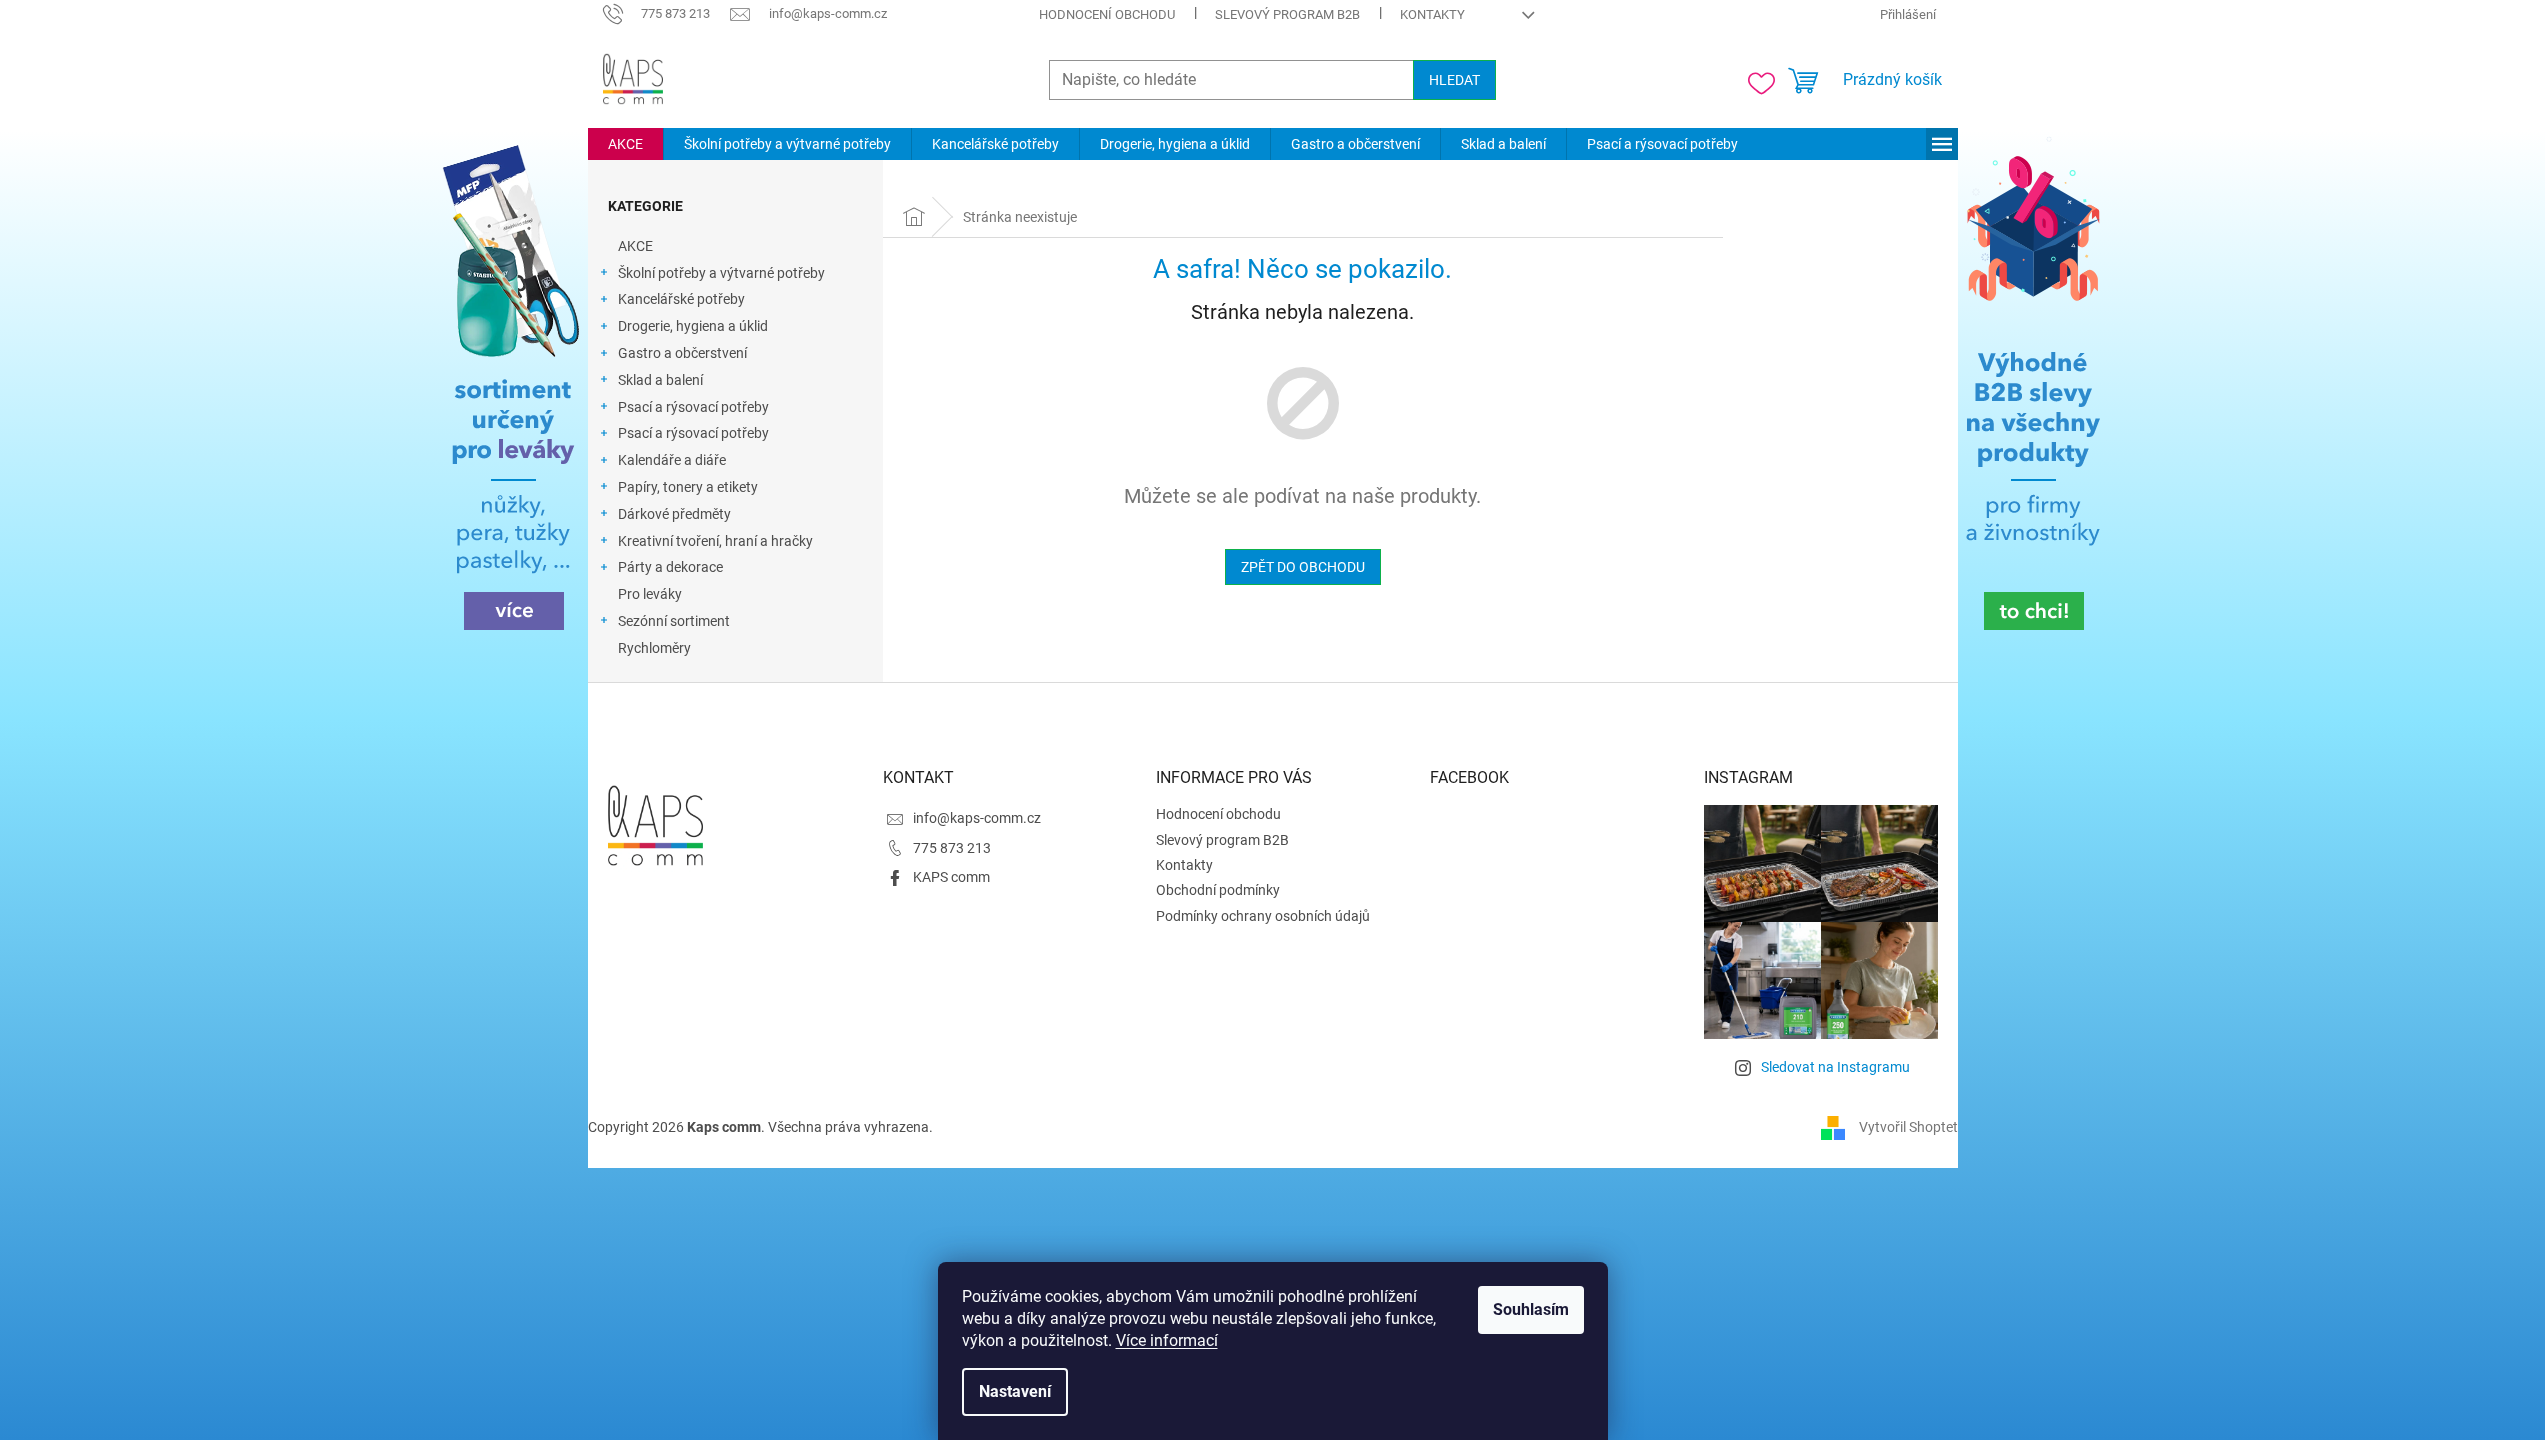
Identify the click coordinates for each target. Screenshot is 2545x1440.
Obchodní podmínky (1218, 890)
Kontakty (1432, 14)
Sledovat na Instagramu (1835, 1067)
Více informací (1167, 1340)
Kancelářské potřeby (681, 299)
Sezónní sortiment (674, 621)
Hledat (1454, 80)
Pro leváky (650, 594)
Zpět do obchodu (1303, 567)
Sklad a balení (660, 380)
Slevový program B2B (1287, 14)
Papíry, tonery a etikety (688, 487)
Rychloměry (654, 648)
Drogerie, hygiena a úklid (693, 326)
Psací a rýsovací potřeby (693, 407)
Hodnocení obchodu (1107, 14)
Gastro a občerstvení (682, 353)
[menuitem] (625, 144)
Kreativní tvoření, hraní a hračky (715, 541)
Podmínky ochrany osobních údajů (1263, 916)
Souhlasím (1531, 1309)
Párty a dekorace (670, 567)
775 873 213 (952, 848)
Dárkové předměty (674, 514)
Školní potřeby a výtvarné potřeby (721, 273)
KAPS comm (951, 877)
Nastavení (1015, 1391)
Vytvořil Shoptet (1908, 1127)
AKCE (635, 246)
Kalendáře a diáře (672, 460)
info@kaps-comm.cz (977, 818)
